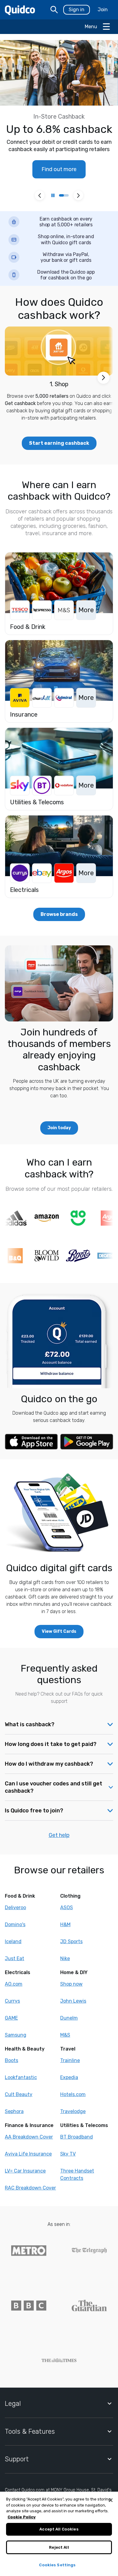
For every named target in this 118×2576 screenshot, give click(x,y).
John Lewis (73, 2001)
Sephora (14, 2111)
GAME (11, 2018)
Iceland (13, 1941)
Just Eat (15, 1958)
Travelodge (73, 2111)
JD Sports (71, 1941)
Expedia (69, 2077)
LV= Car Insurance (25, 2171)
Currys (12, 2001)
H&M (65, 1924)
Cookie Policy (22, 2517)
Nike (65, 1958)
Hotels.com (73, 2094)
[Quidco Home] (20, 10)
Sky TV (68, 2154)
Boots (11, 2060)
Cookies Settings (57, 2565)
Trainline (70, 2060)
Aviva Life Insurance (28, 2154)
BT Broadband (77, 2137)
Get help (59, 1835)
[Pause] (53, 195)
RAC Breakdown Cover (30, 2188)
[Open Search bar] (54, 10)
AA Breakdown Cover (29, 2137)
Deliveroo (15, 1908)
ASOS (67, 1908)
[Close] (111, 2500)
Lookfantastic (21, 2077)
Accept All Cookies (59, 2529)
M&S (65, 2035)
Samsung (16, 2035)
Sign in (77, 10)
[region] (59, 2534)
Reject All (59, 2547)
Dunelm (69, 2018)
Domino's (15, 1924)
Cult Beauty (19, 2094)
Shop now (71, 1984)
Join (103, 10)
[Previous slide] (40, 195)
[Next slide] (78, 195)
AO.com (14, 1984)
